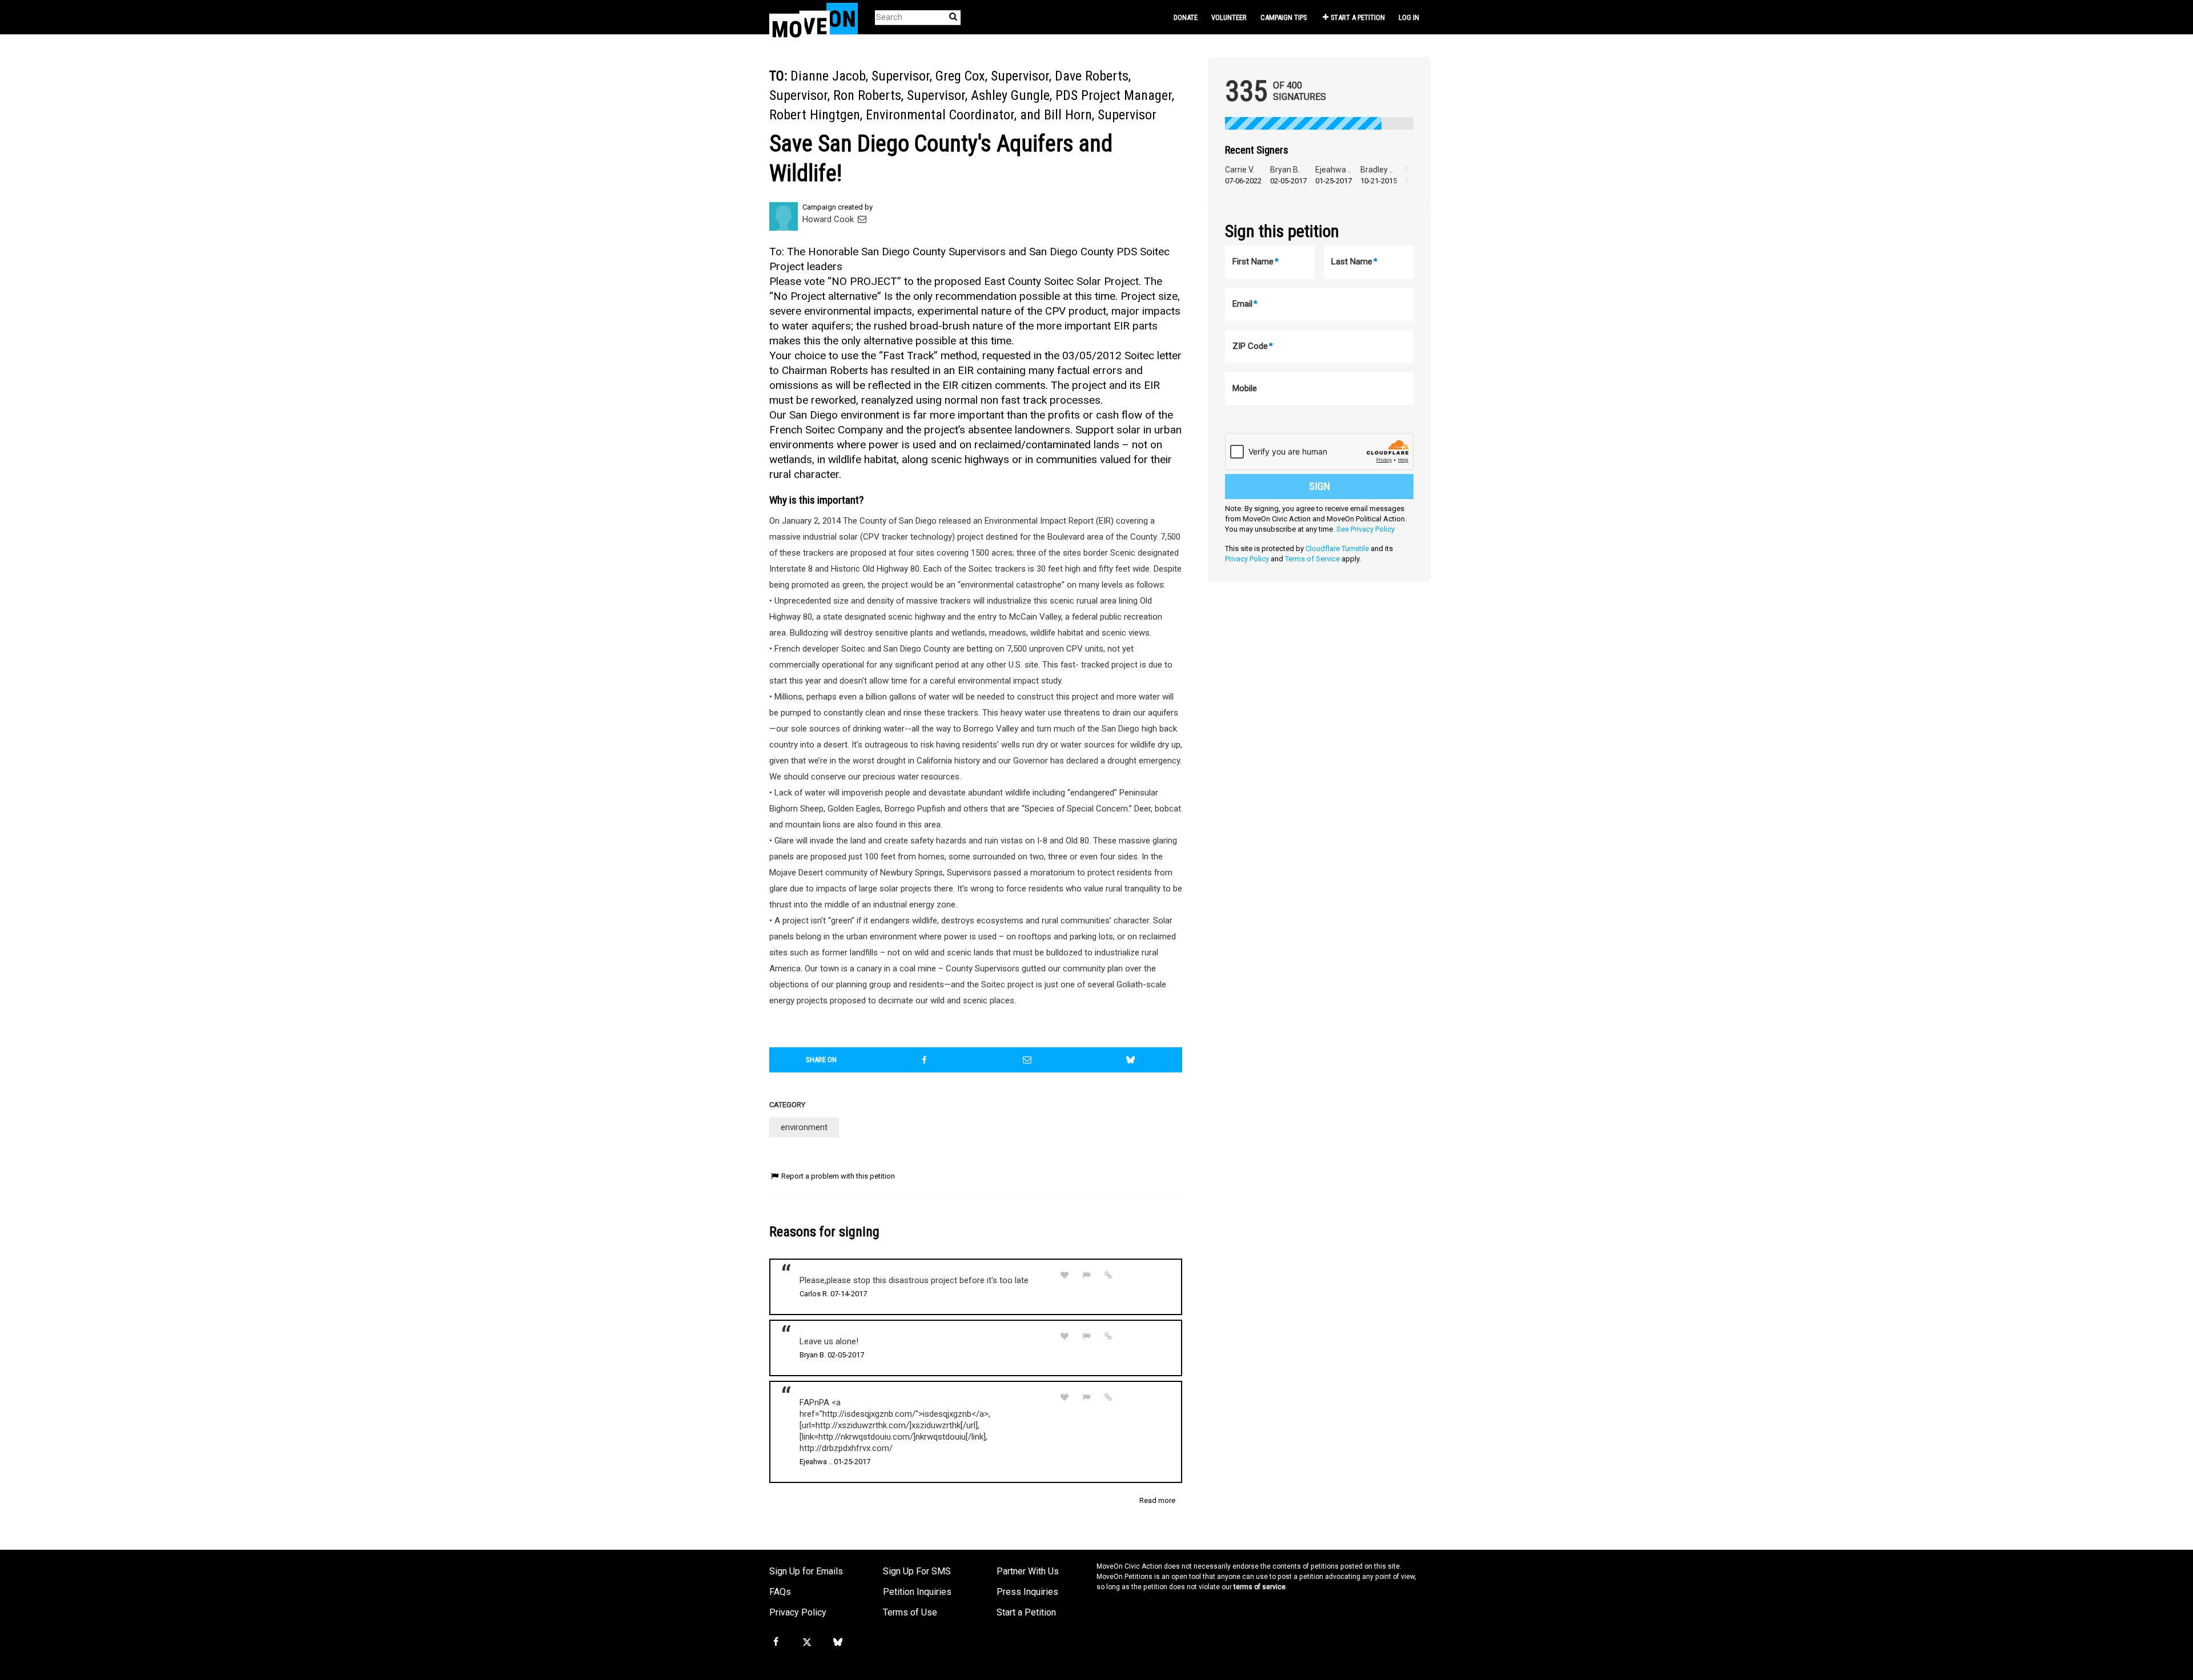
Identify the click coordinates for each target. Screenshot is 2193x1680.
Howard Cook (829, 219)
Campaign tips (1284, 17)
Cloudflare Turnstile (1337, 548)
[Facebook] (776, 1642)
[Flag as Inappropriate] (1087, 1275)
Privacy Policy (1247, 559)
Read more (1157, 1500)
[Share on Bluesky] (1131, 1060)
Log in (1409, 17)
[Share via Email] (1027, 1060)
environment (804, 1127)
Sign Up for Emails (806, 1571)
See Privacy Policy (1365, 529)
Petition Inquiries (917, 1592)
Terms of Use (910, 1612)
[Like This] (1065, 1275)
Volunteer (1229, 17)
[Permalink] (1108, 1275)
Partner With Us (1028, 1571)
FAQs (780, 1592)
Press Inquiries (1027, 1592)
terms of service (1260, 1587)
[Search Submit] (953, 17)
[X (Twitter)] (806, 1642)
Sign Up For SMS (917, 1571)
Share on (821, 1060)
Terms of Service (1312, 559)
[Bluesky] (838, 1642)
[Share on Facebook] (925, 1060)
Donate (1186, 17)
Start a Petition (1358, 17)
